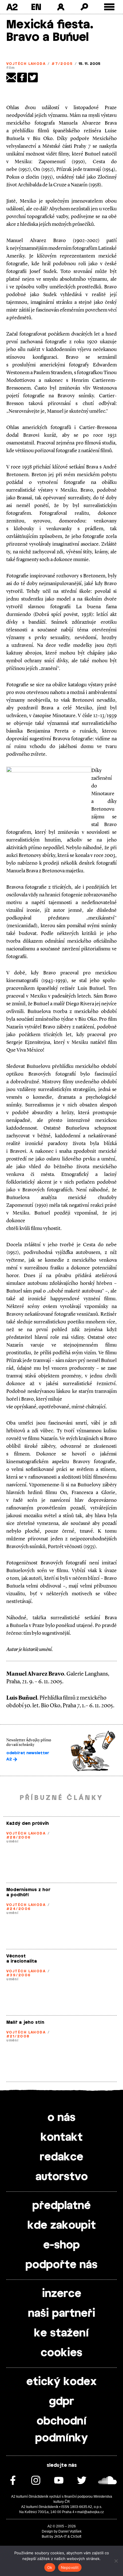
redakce (61, 2157)
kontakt (62, 2138)
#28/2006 (19, 1837)
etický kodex (61, 2382)
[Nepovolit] (116, 2561)
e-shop (61, 2245)
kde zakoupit (62, 2226)
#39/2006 (19, 1975)
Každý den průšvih (28, 1824)
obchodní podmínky (61, 2430)
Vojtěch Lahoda (26, 64)
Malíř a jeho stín (25, 2022)
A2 (12, 7)
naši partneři (62, 2314)
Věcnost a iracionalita (22, 1959)
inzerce (62, 2294)
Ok (50, 2567)
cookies (61, 2353)
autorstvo (62, 2177)
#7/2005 (62, 64)
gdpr (61, 2402)
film (11, 68)
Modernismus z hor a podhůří (28, 1892)
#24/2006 (19, 1909)
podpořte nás (61, 2265)
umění (12, 1841)
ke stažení (61, 2333)
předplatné (61, 2206)
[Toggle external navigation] (109, 7)
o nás (61, 2118)
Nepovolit (70, 2567)
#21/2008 (18, 2036)
